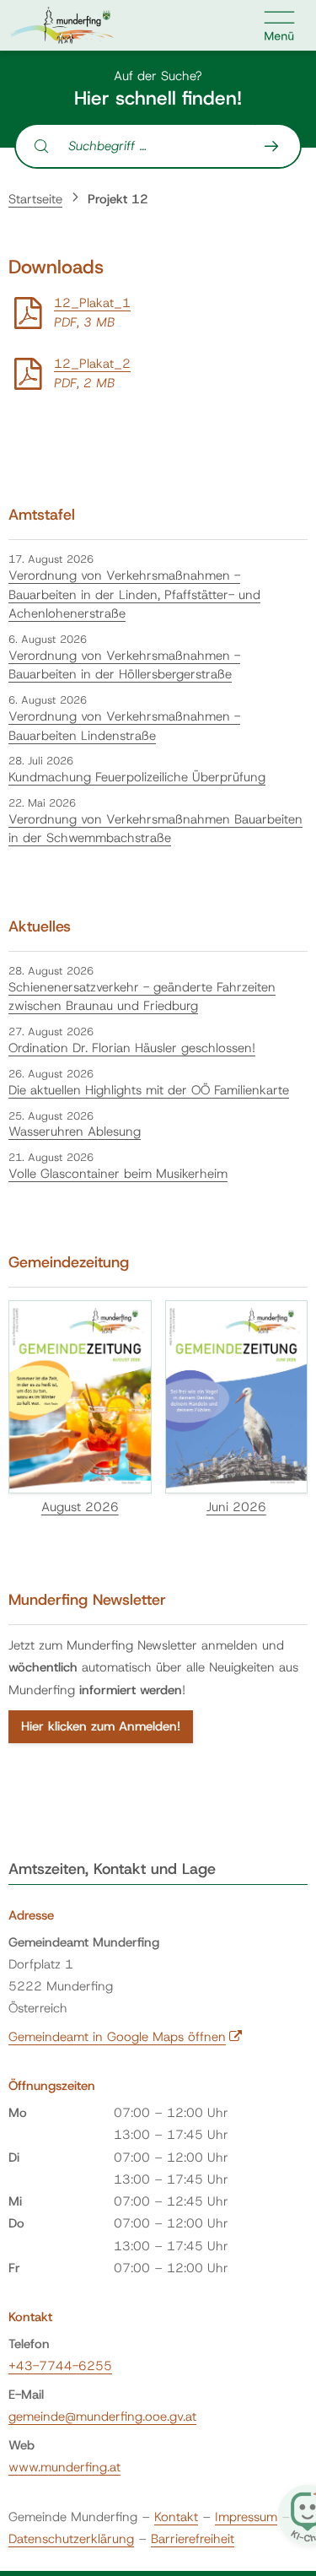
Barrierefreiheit (193, 2539)
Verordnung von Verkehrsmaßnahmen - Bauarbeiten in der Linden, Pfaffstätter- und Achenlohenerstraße (134, 594)
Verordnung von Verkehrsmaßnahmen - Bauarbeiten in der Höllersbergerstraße (124, 665)
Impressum (246, 2517)
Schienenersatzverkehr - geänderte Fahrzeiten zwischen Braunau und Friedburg (142, 997)
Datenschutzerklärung (71, 2539)
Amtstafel (42, 515)
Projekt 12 (118, 199)
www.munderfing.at (64, 2467)
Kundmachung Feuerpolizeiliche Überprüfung (137, 777)
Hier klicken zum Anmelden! (101, 1726)
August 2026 (80, 1507)
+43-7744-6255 (60, 2366)
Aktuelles (40, 926)
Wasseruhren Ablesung (75, 1131)
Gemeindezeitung (69, 1262)
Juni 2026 (236, 1507)
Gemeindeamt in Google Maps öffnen (126, 2037)
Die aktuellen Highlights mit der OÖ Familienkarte (149, 1090)
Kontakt (176, 2517)
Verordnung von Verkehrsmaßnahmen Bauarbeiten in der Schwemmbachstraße (155, 829)
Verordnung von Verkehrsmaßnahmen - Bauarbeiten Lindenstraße (124, 726)
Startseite (35, 199)
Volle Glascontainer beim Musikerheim (118, 1174)
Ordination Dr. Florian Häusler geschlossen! (132, 1048)
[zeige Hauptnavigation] (280, 25)
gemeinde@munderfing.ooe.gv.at (102, 2417)
